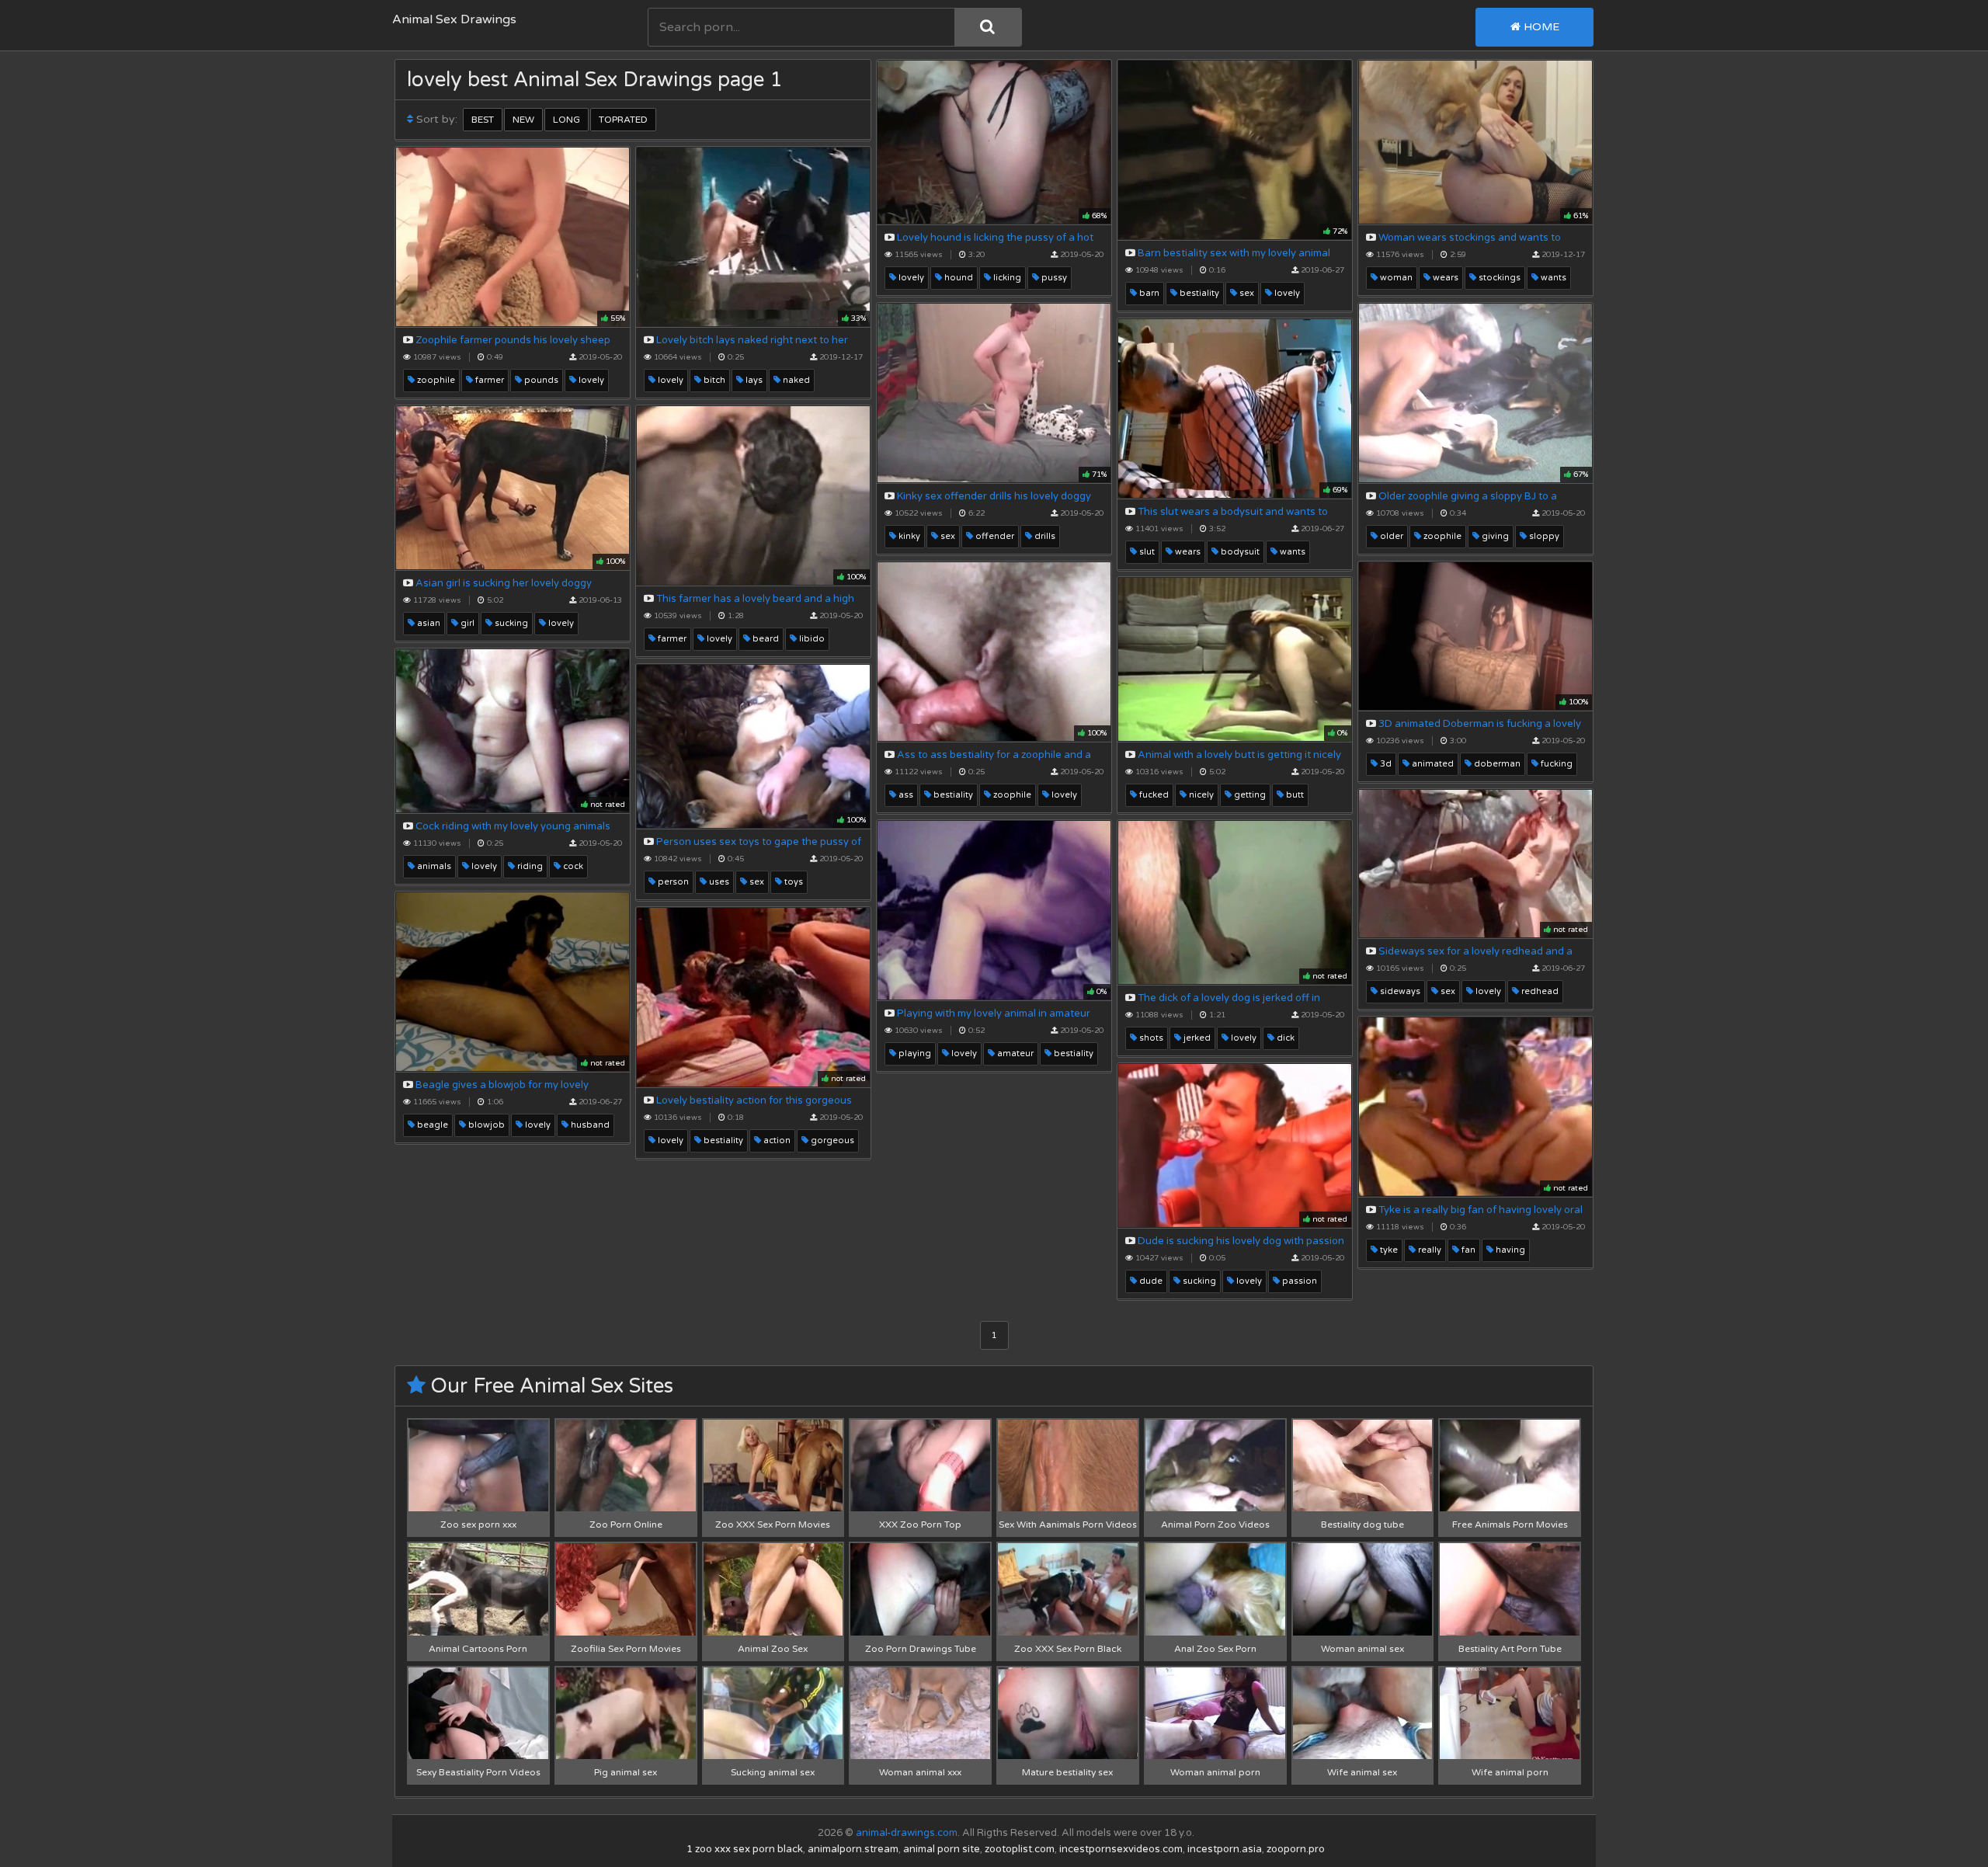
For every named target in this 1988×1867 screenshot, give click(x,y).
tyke (1388, 1250)
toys (792, 882)
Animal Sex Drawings (454, 19)
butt (1294, 795)
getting (1249, 795)
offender (994, 536)
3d (1385, 764)
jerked (1196, 1038)
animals (433, 866)
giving (1494, 536)
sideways (1399, 991)
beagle (431, 1125)
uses (718, 882)
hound (958, 278)
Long (567, 120)
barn (1148, 293)
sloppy (1543, 536)
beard (765, 639)
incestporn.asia (1225, 1849)
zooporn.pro (1296, 1849)
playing (914, 1053)
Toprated (623, 120)
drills (1044, 536)
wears (1444, 278)
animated (1432, 764)
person (672, 882)
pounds (540, 380)
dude (1150, 1281)
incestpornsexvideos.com (1121, 1849)
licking (1006, 278)
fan (1467, 1250)
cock (572, 866)
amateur (1014, 1053)
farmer (488, 380)
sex (1246, 293)
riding (529, 866)
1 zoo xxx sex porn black (745, 1849)
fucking (1555, 764)
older (1390, 536)
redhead (1539, 991)
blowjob (485, 1125)
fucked (1153, 795)
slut (1146, 552)
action (776, 1140)
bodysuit (1239, 552)
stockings (1498, 278)
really (1428, 1250)
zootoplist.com (1020, 1849)
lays (753, 380)
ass (905, 795)
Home (1540, 27)
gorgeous (831, 1140)
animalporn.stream (853, 1849)
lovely (910, 278)
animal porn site (942, 1849)
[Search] (988, 27)
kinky (908, 536)
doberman (1496, 764)
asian (427, 623)
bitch (713, 380)
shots (1150, 1038)
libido (811, 639)
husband (589, 1125)
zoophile (435, 380)
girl (466, 623)
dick (1284, 1038)
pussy (1053, 278)
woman (1395, 278)
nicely (1200, 795)
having (1509, 1250)
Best (483, 120)
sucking (510, 623)
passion (1298, 1281)
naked (795, 380)
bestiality (1198, 293)
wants (1552, 278)
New (523, 120)
